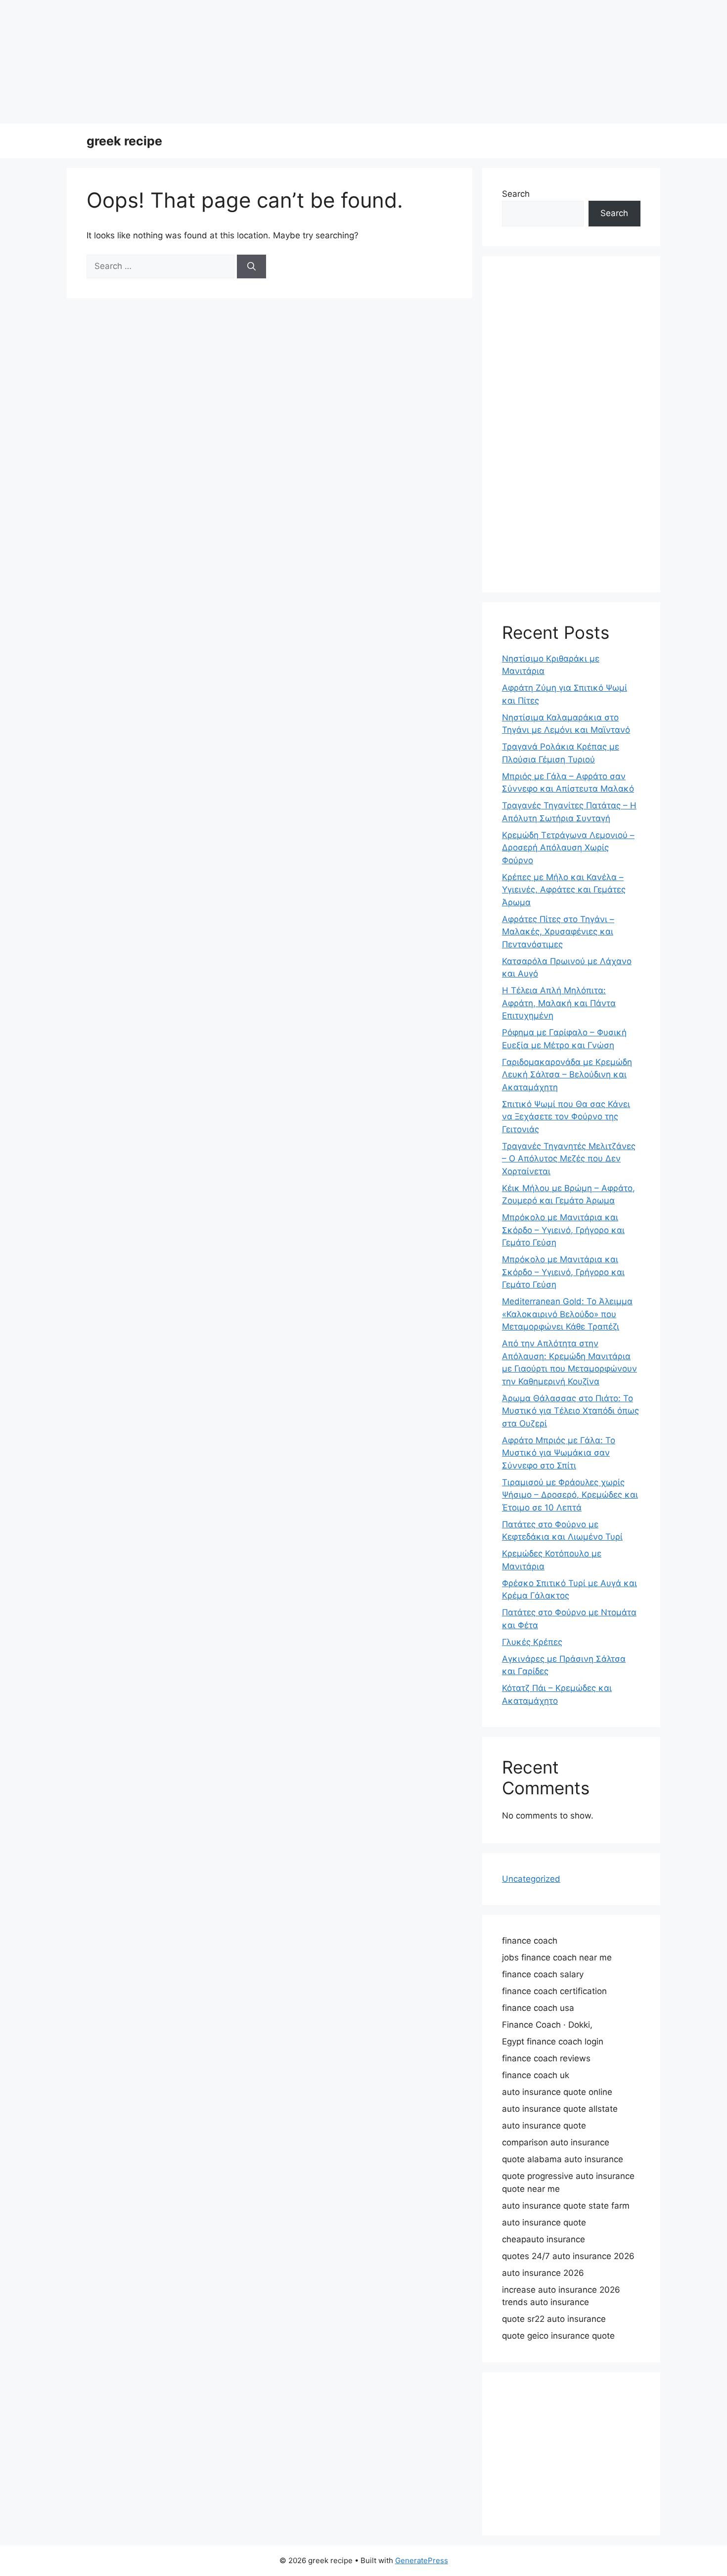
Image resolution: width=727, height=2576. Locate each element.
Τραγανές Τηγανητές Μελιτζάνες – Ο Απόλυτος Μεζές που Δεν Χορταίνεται (569, 1159)
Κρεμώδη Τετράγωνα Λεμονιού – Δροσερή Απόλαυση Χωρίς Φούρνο (568, 848)
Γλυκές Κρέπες (532, 1642)
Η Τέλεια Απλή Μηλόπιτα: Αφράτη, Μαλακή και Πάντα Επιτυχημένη (559, 1003)
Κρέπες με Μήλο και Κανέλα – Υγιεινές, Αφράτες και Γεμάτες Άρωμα (564, 890)
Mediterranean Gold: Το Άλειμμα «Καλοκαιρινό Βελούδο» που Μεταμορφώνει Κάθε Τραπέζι (567, 1314)
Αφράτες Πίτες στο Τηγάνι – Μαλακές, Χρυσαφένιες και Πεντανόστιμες (558, 932)
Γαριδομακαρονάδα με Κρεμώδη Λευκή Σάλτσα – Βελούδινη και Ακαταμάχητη (567, 1075)
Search (516, 194)
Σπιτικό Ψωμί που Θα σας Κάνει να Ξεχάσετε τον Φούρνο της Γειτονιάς (566, 1117)
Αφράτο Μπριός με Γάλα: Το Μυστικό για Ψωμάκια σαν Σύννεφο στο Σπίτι (559, 1453)
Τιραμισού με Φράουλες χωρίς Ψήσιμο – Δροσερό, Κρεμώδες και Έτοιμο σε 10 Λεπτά (570, 1495)
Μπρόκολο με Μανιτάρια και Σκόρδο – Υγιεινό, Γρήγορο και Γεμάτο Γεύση (563, 1230)
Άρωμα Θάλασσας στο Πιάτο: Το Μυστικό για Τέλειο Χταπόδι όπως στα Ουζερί (570, 1411)
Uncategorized (531, 1879)
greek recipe (124, 141)
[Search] (251, 266)
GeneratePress (422, 2560)
